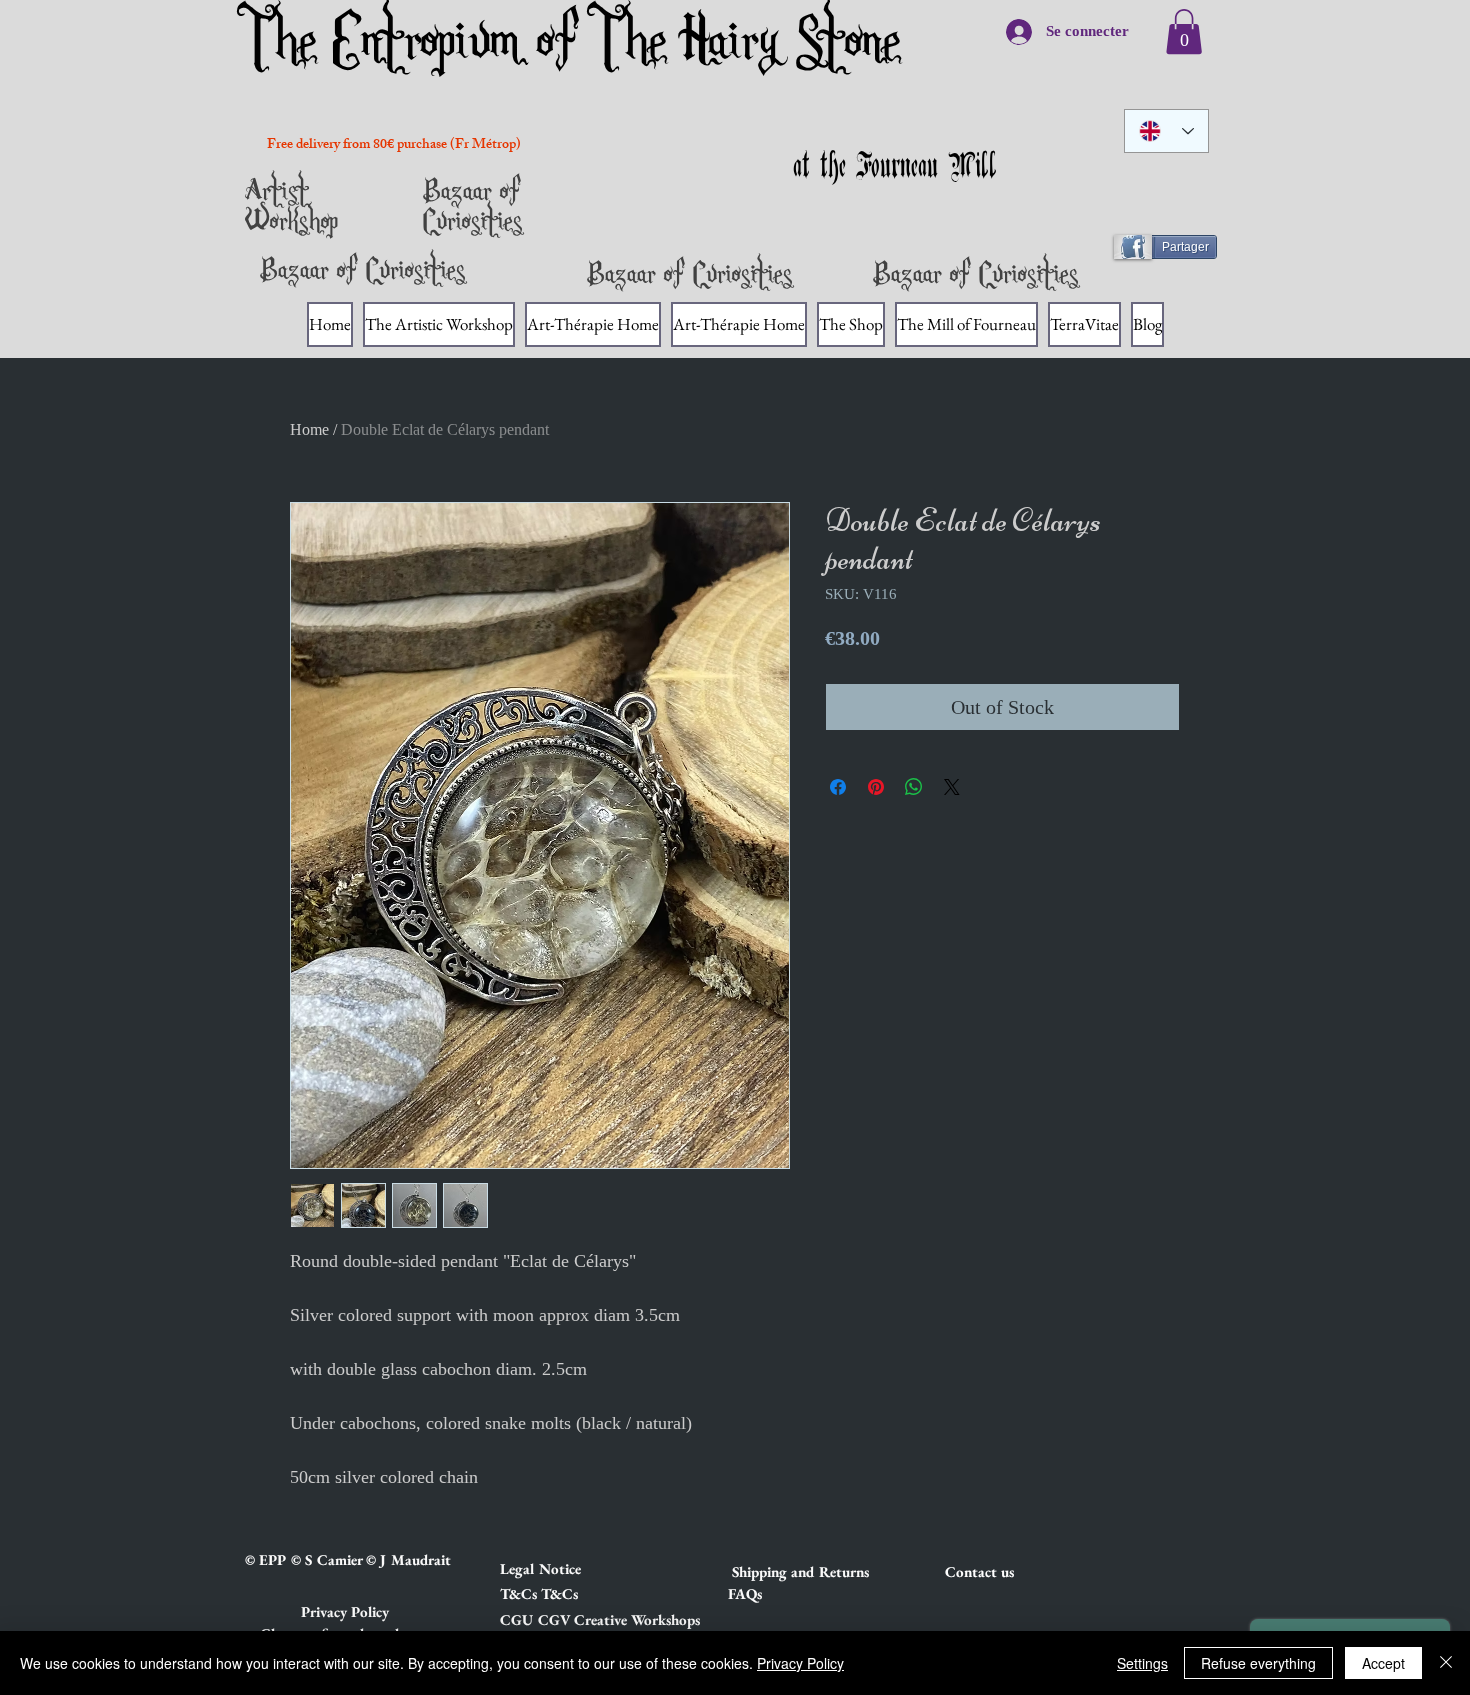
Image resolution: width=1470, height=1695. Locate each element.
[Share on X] (952, 787)
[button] (571, 1568)
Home (309, 429)
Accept (1383, 1663)
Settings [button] (1142, 1663)
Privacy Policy (800, 1663)
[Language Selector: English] (1166, 131)
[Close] (1446, 1663)
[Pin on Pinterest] (876, 787)
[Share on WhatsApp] (914, 787)
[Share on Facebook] (838, 787)
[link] (1184, 31)
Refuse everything (1258, 1663)
